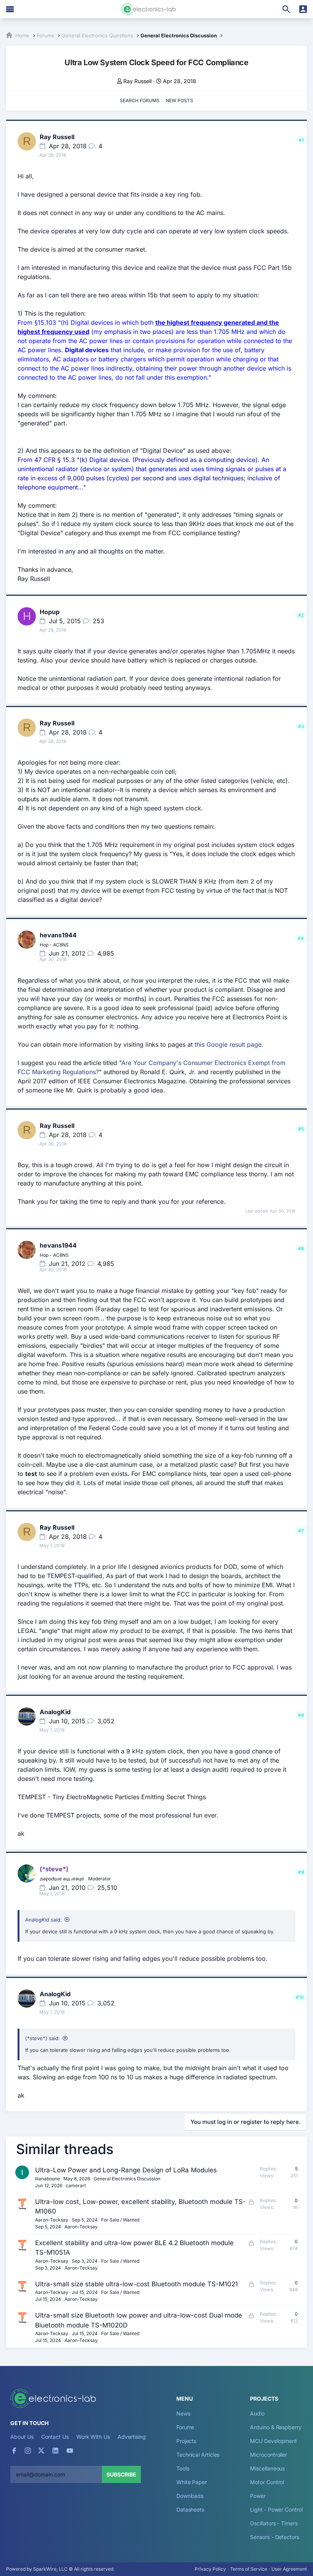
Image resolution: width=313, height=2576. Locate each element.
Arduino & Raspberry (276, 2427)
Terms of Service (249, 2569)
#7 (301, 1531)
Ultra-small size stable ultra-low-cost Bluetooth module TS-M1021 (136, 2284)
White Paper (192, 2482)
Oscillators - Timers (274, 2523)
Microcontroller (269, 2455)
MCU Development (273, 2441)
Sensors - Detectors (274, 2537)
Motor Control (267, 2482)
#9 (301, 1872)
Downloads (190, 2496)
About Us (22, 2437)
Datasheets (190, 2509)
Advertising (132, 2437)
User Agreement (289, 2569)
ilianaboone (48, 2179)
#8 (301, 1715)
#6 (301, 1249)
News (183, 2413)
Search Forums (140, 100)
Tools (183, 2468)
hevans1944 (58, 935)
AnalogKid (55, 1712)
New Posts (179, 100)
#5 (301, 1129)
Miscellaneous (267, 2468)
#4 (301, 938)
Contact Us (55, 2437)
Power (258, 2496)
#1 (301, 140)
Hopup (50, 612)
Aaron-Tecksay (52, 2220)
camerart (76, 2185)
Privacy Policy (210, 2569)
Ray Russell (137, 81)
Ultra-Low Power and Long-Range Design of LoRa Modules (126, 2170)
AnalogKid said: (44, 1920)
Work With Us (93, 2437)
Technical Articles (198, 2455)
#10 (300, 1997)
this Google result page (228, 1044)
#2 (301, 615)
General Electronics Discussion (127, 2179)
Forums (185, 2427)
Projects (186, 2441)
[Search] (286, 9)
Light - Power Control (276, 2509)
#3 (301, 726)
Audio (257, 2413)
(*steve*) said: (43, 2038)
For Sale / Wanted (120, 2220)
